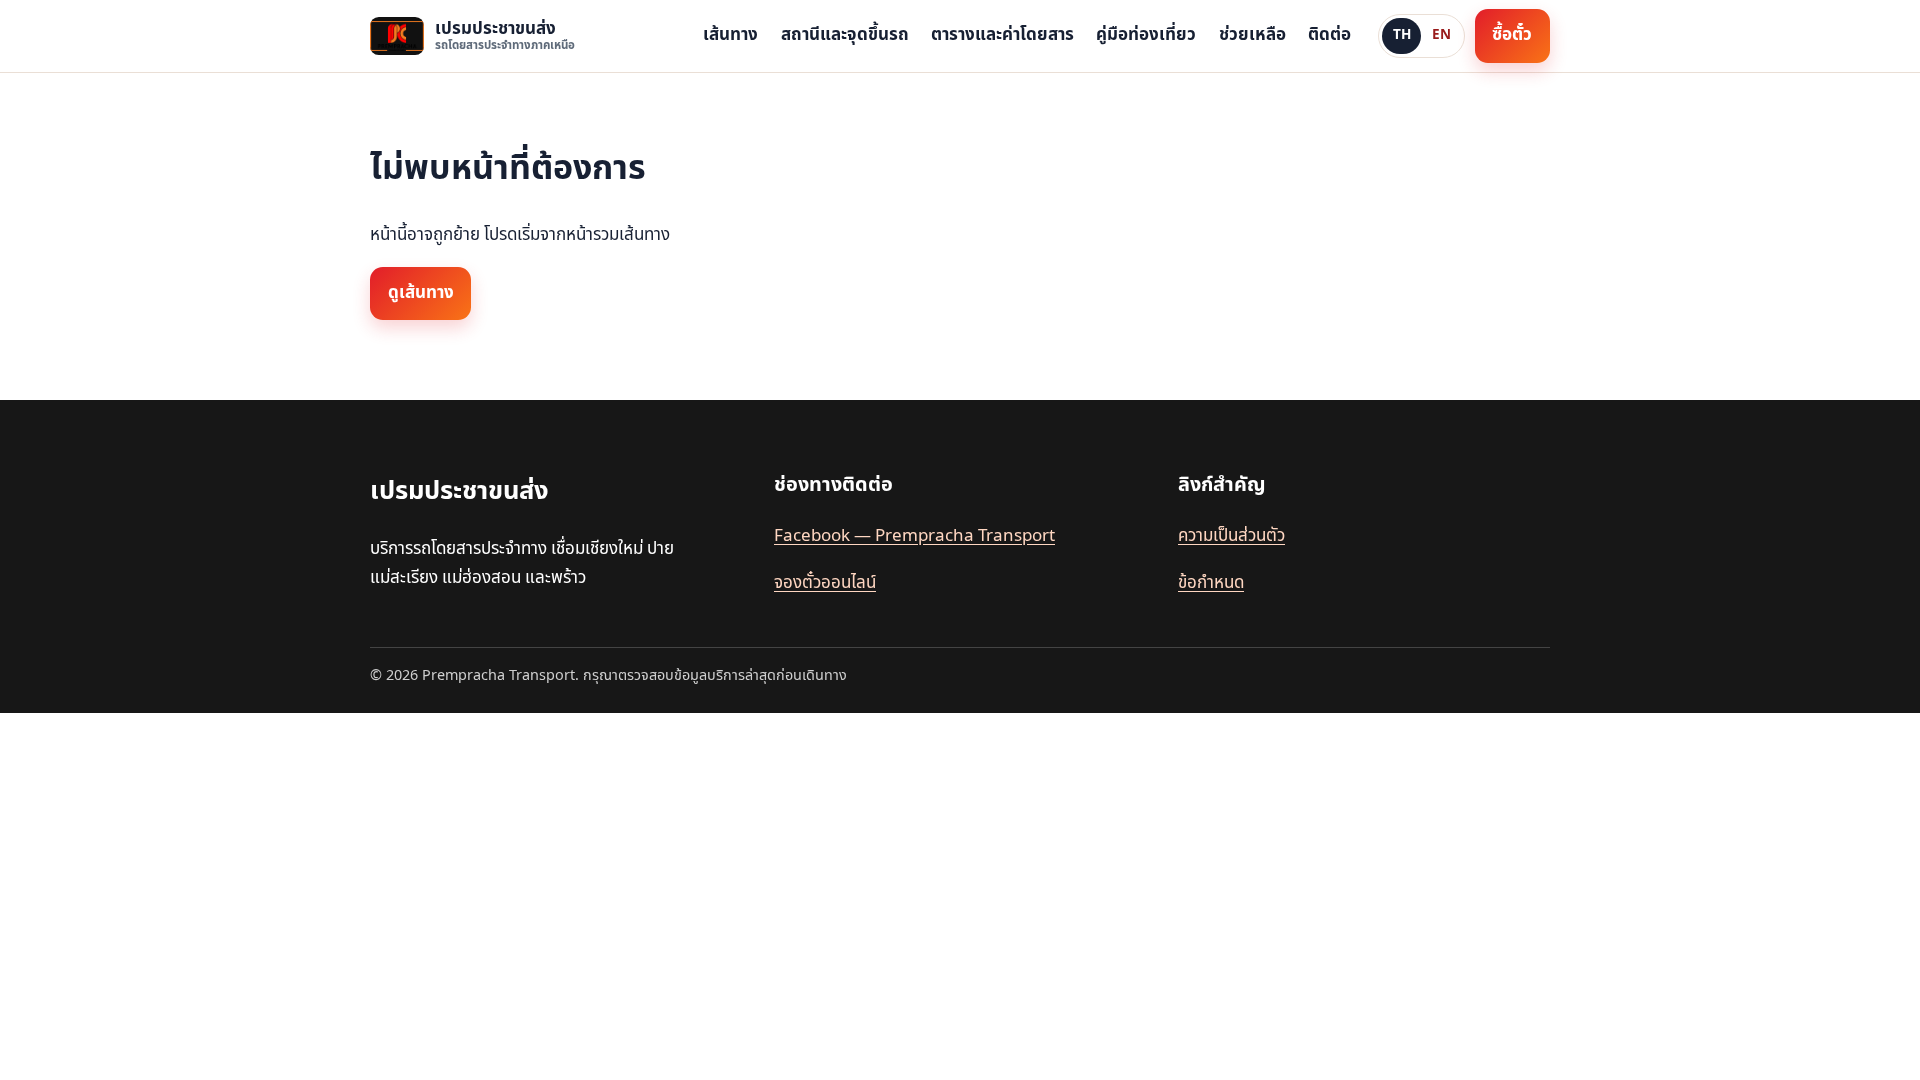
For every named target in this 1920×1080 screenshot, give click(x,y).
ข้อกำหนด (1211, 583)
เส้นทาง (730, 35)
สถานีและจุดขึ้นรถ (845, 35)
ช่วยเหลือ (1252, 35)
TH (1402, 35)
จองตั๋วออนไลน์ (825, 583)
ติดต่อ (1329, 35)
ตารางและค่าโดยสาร (1002, 35)
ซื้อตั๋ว (1512, 35)
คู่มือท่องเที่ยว (1146, 35)
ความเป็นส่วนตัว (1231, 536)
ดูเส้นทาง (421, 293)
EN (1441, 35)
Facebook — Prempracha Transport (914, 536)
